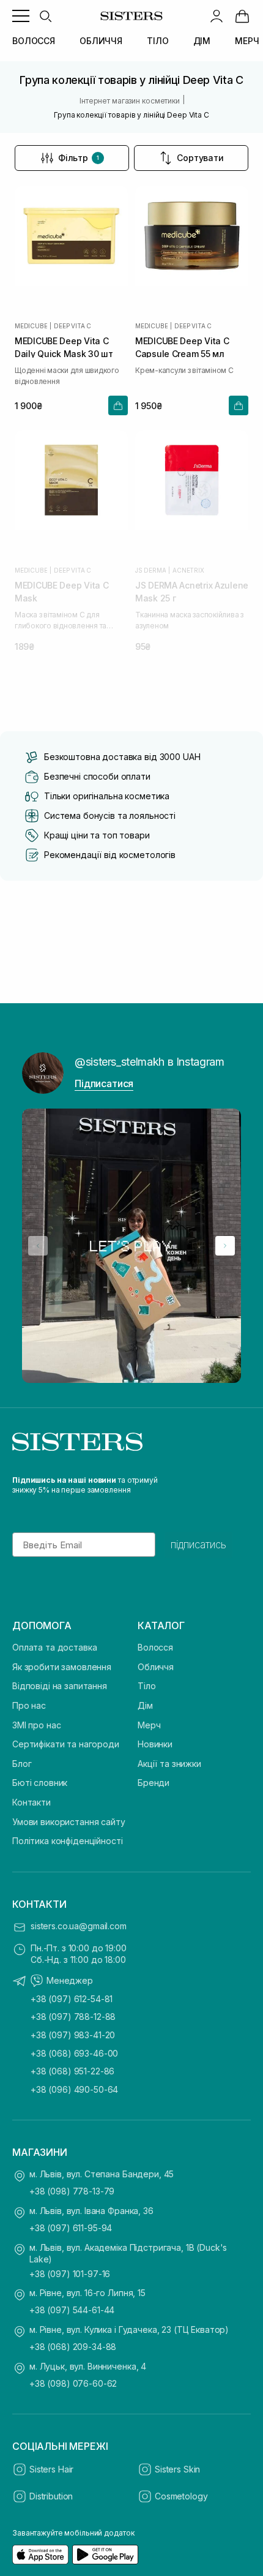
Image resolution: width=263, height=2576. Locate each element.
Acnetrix (188, 570)
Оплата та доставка (54, 1647)
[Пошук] (45, 16)
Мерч (149, 1725)
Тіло (146, 1686)
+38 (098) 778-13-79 (72, 2191)
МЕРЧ (247, 41)
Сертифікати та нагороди (66, 1744)
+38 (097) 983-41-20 (73, 2035)
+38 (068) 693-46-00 (74, 2053)
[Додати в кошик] (118, 405)
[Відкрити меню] (21, 16)
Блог (22, 1764)
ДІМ (202, 41)
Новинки (155, 1744)
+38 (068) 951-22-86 (72, 2071)
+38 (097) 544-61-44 (72, 2310)
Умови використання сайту (69, 1822)
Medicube (31, 326)
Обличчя (156, 1667)
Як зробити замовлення (62, 1667)
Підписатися (104, 1083)
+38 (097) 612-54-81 (72, 1999)
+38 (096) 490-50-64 (74, 2089)
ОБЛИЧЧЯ (101, 41)
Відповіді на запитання (60, 1686)
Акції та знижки (169, 1764)
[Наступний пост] (225, 1246)
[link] (242, 16)
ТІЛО (157, 41)
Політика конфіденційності (68, 1841)
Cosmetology (181, 2496)
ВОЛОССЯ (34, 41)
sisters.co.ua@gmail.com (79, 1926)
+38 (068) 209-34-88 (73, 2347)
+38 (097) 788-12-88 (73, 2017)
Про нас (29, 1705)
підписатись (198, 1545)
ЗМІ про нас (36, 1725)
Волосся (155, 1647)
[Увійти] (217, 16)
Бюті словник (40, 1783)
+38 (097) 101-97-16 (70, 2274)
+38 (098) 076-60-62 (73, 2383)
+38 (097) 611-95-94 (71, 2228)
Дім (145, 1705)
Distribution (51, 2496)
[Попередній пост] (38, 1246)
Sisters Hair (51, 2469)
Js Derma (150, 570)
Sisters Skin (177, 2469)
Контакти (31, 1802)
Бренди (154, 1783)
